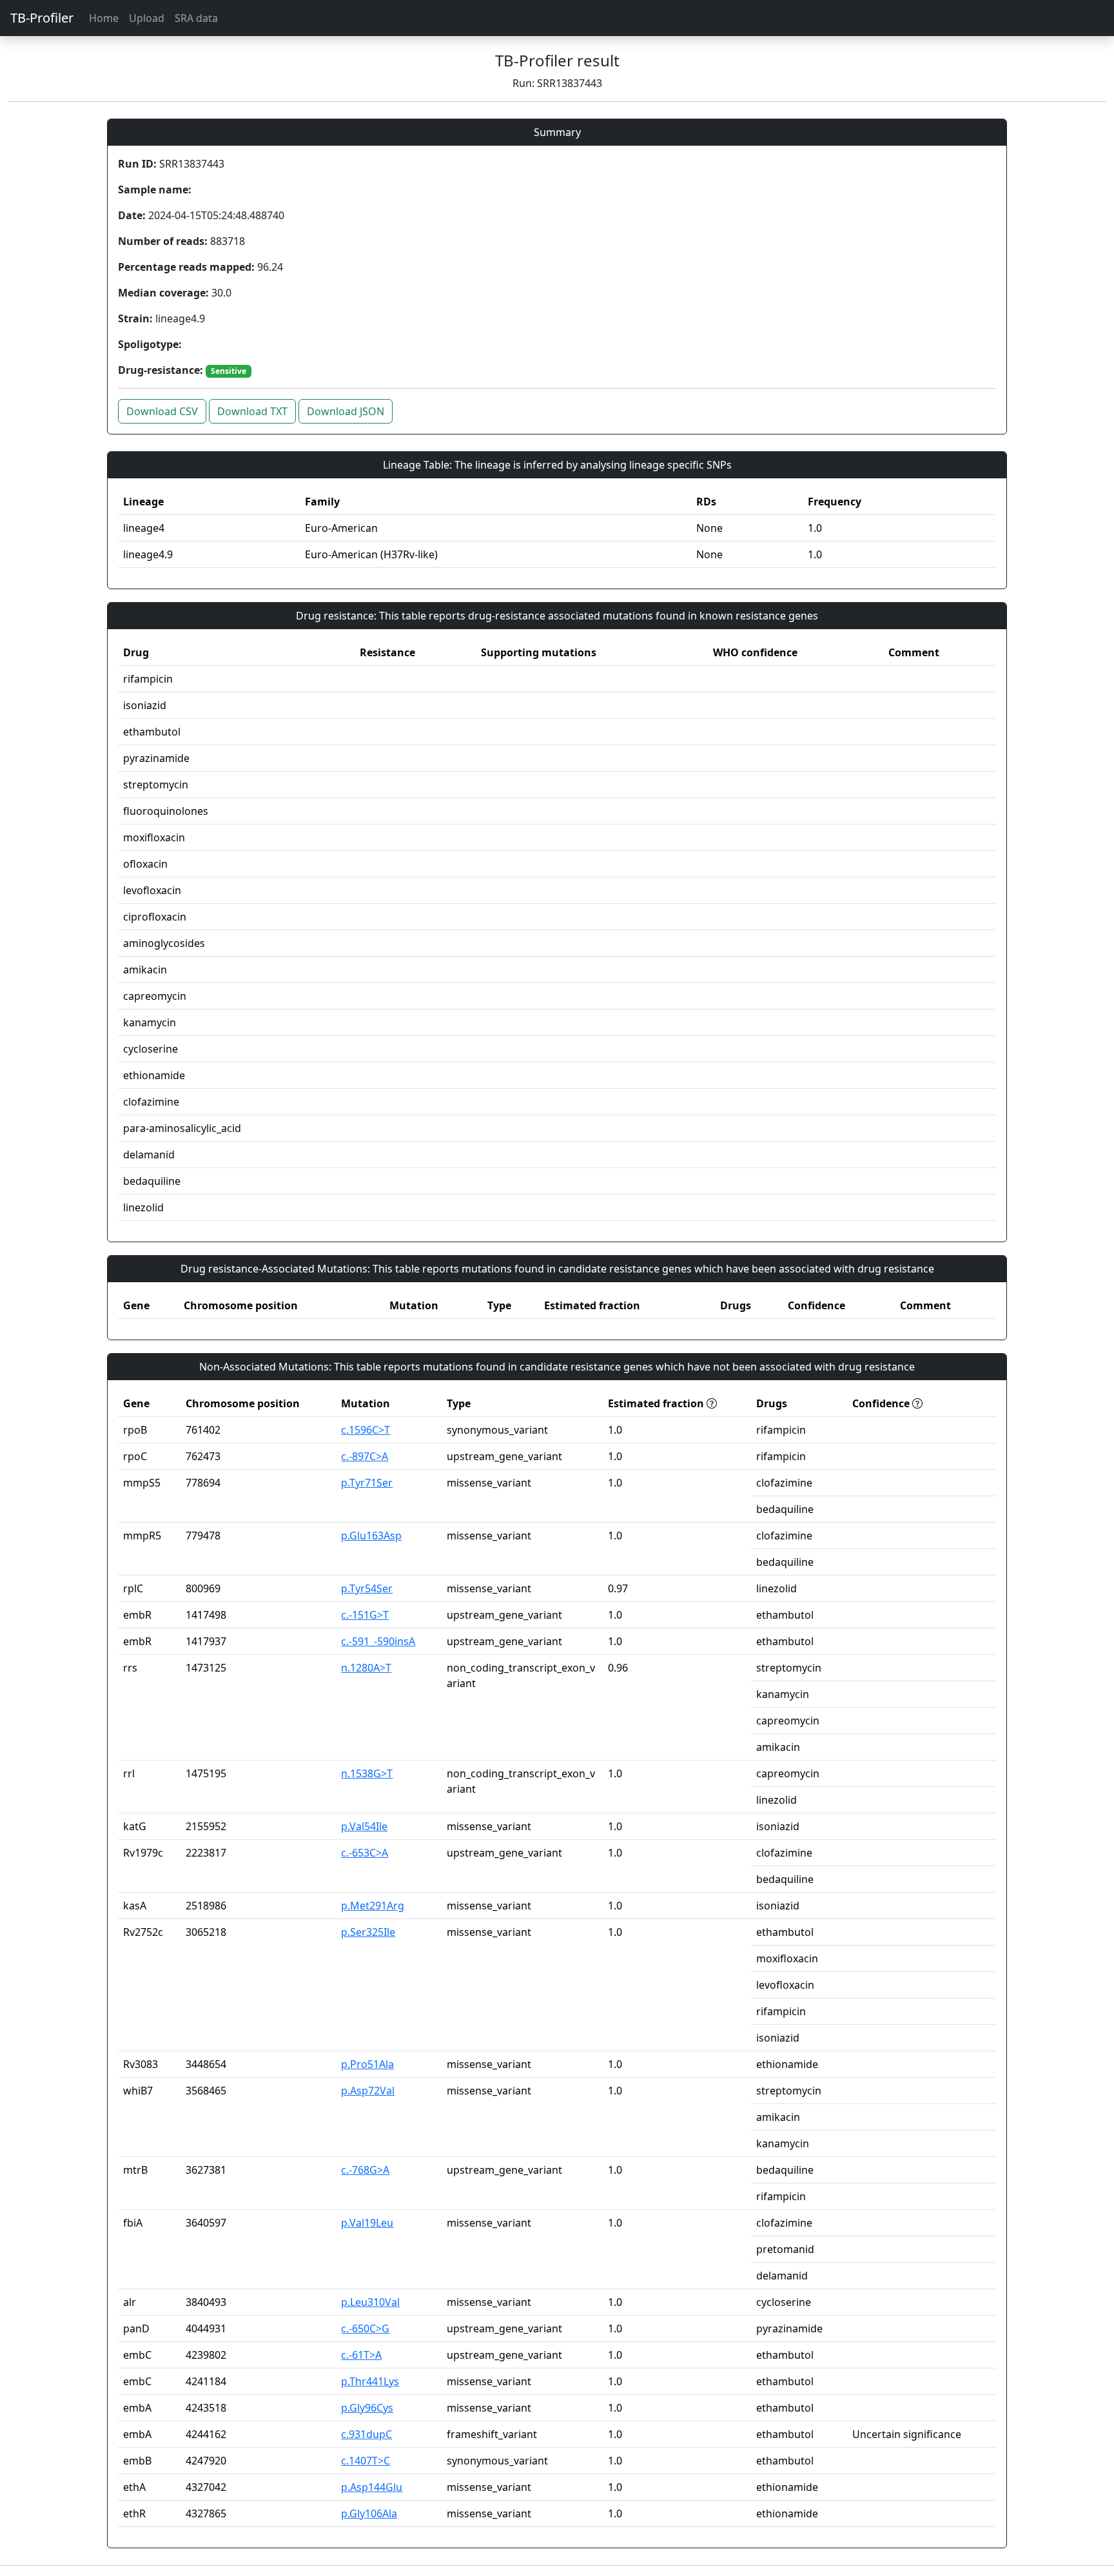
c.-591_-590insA (378, 1641)
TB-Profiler (42, 18)
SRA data (196, 18)
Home (104, 18)
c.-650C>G (365, 2328)
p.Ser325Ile (368, 1932)
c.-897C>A (365, 1456)
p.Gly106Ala (369, 2513)
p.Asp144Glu (372, 2487)
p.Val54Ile (364, 1826)
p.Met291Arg (373, 1906)
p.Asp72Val (368, 2091)
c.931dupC (366, 2434)
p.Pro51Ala (367, 2064)
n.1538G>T (367, 1773)
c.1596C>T (366, 1430)
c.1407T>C (366, 2461)
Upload (147, 18)
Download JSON (346, 411)
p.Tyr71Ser (367, 1483)
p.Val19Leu (367, 2223)
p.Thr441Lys (370, 2381)
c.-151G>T (365, 1615)
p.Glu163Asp (371, 1536)
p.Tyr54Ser (367, 1588)
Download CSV (162, 411)
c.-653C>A (365, 1853)
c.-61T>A (361, 2355)
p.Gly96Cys (367, 2408)
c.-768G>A (365, 2170)
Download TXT (252, 411)
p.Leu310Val (370, 2302)
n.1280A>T (366, 1668)
